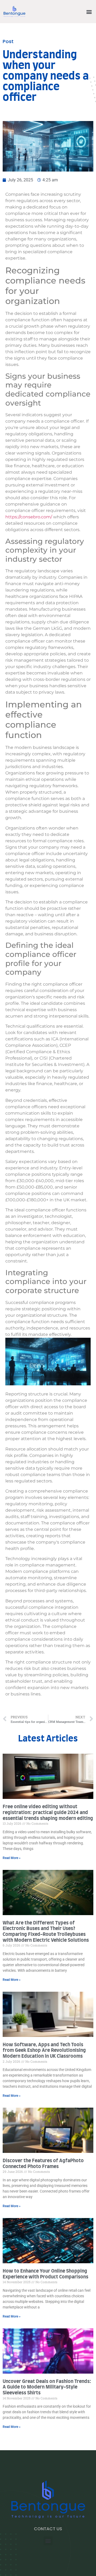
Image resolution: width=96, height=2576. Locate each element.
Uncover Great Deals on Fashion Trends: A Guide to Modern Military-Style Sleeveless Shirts (47, 2387)
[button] (89, 12)
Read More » (12, 1858)
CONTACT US (48, 2529)
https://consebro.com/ (29, 517)
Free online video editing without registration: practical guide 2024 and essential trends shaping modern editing (48, 1813)
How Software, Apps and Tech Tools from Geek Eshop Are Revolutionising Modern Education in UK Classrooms (44, 2051)
